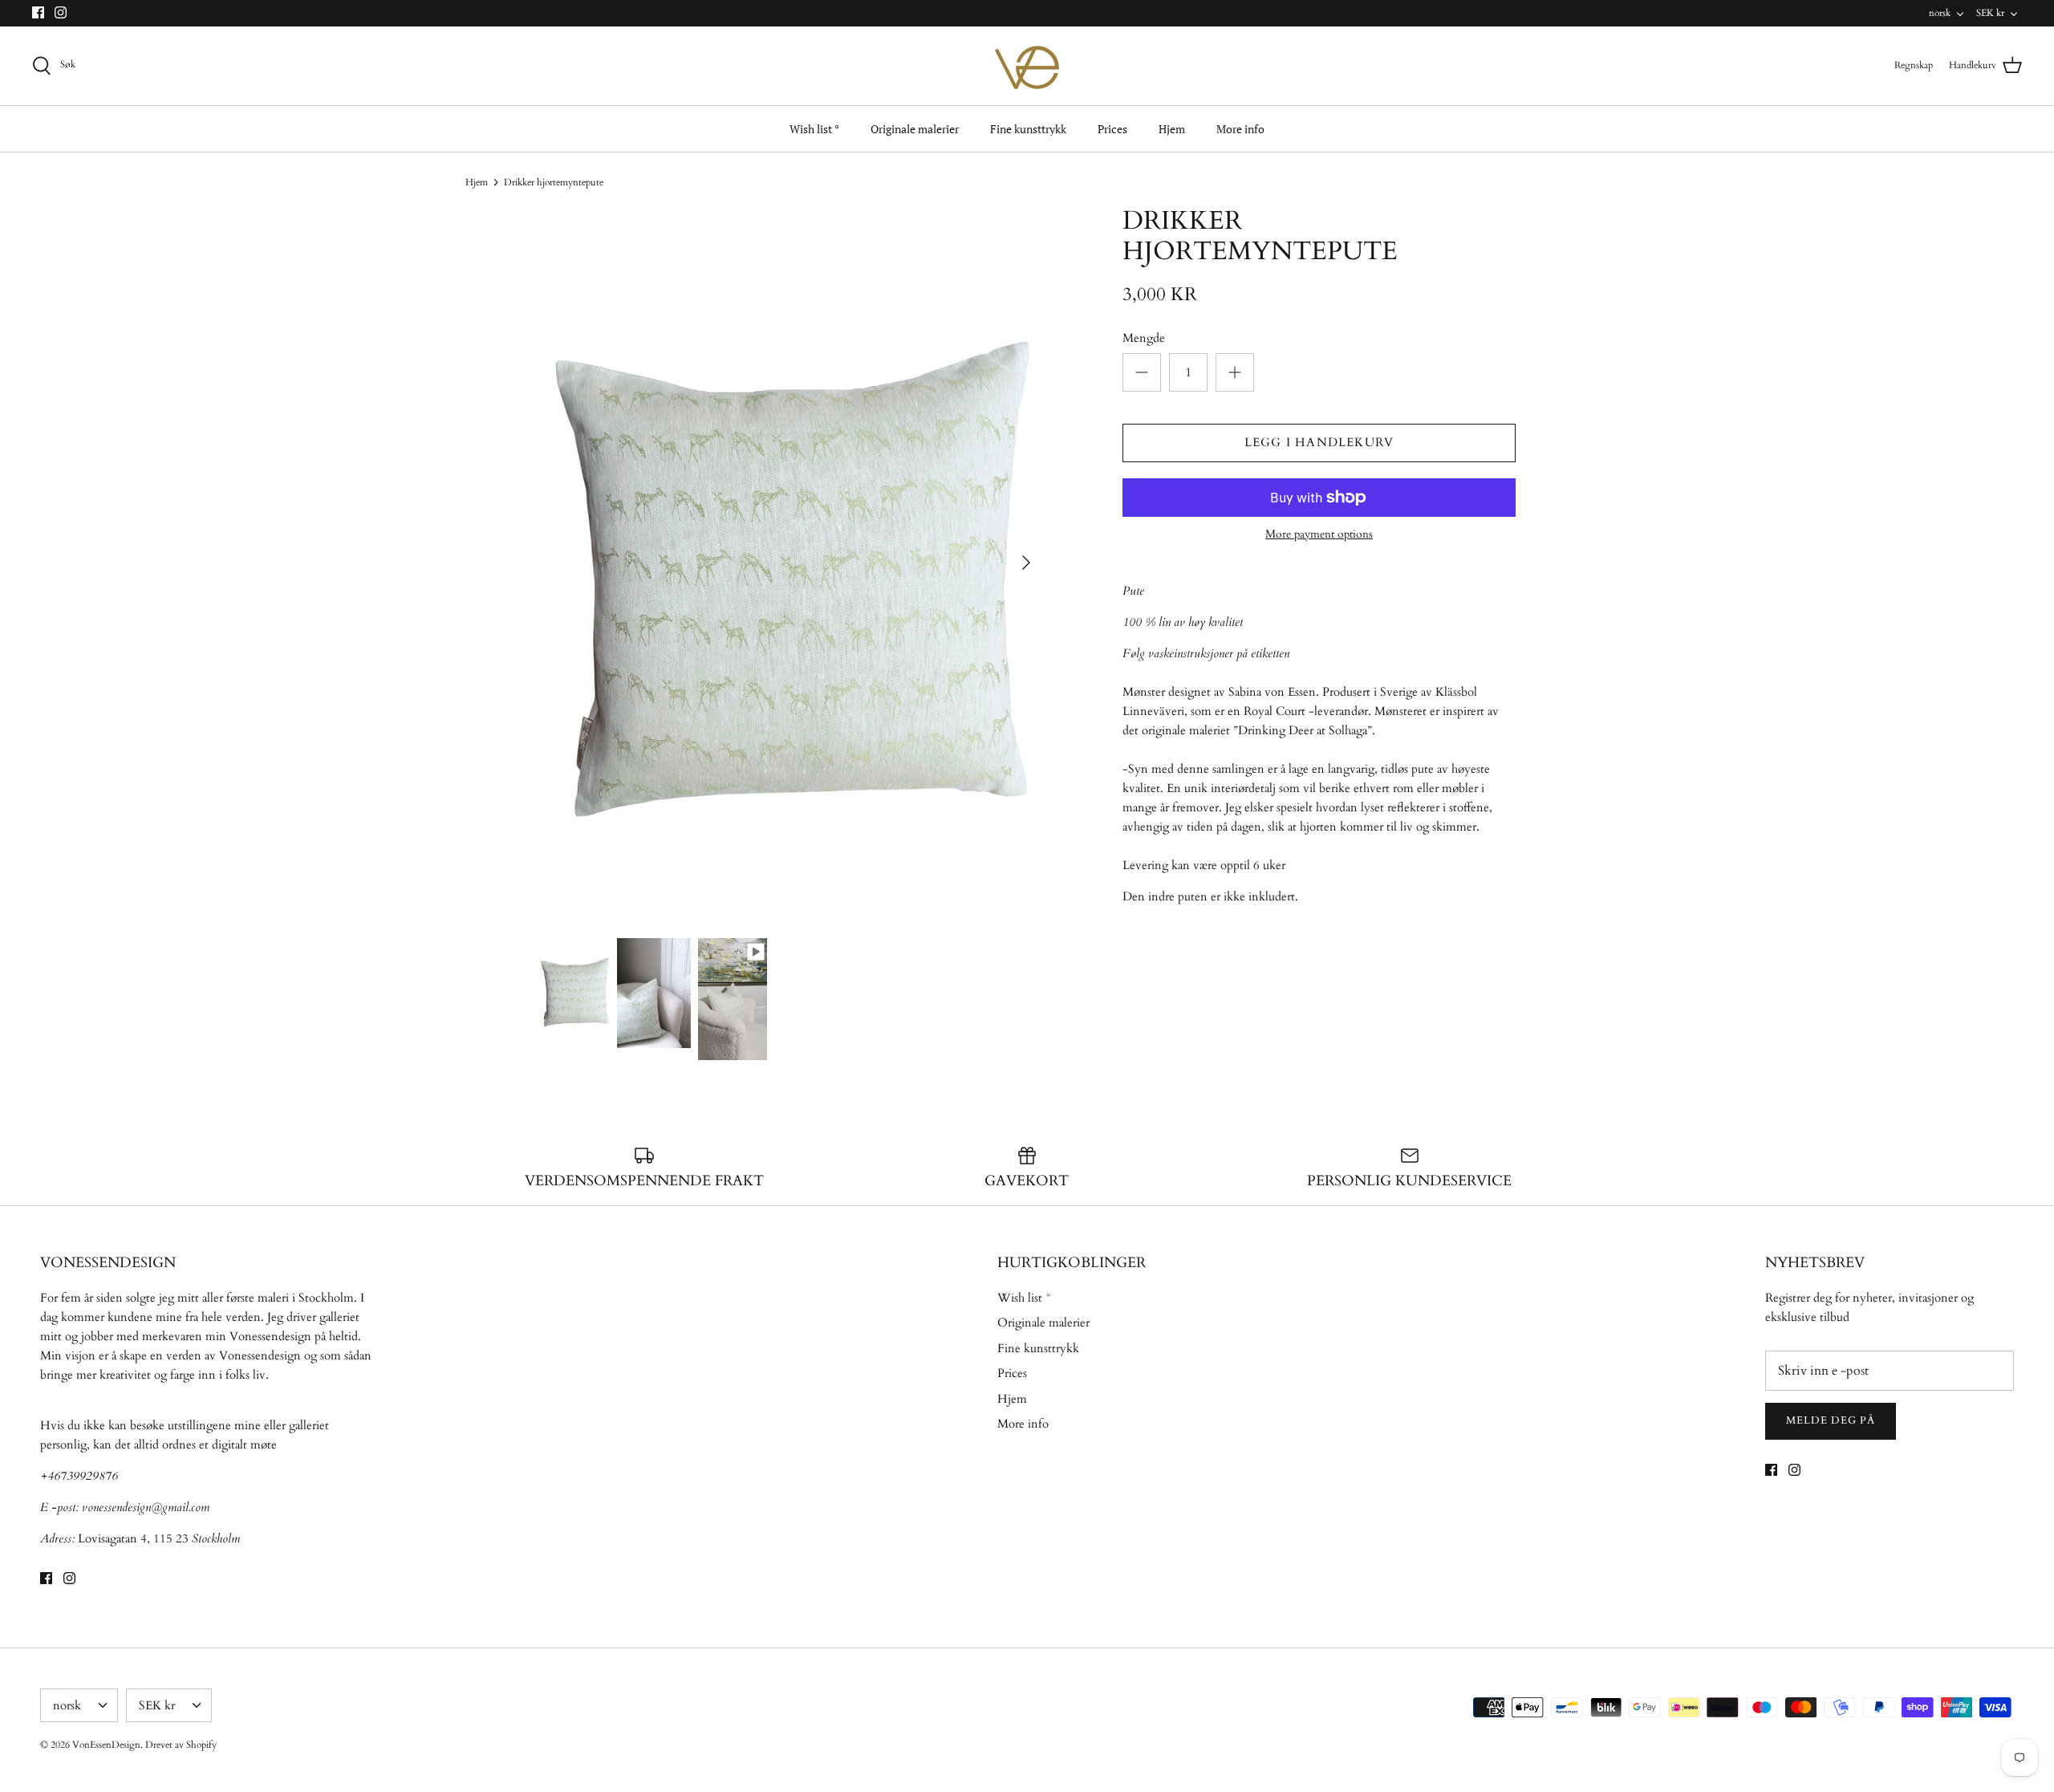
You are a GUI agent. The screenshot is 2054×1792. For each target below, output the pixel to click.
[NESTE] (1026, 563)
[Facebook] (38, 12)
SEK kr (1990, 13)
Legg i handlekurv (1319, 442)
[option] (791, 563)
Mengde (1144, 338)
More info (1240, 129)
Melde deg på (1831, 1420)
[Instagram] (61, 12)
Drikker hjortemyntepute (554, 182)
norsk (1940, 13)
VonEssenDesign (106, 1745)
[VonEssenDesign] (1027, 66)
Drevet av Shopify (181, 1745)
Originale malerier (915, 129)
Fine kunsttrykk (1028, 129)
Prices (1112, 129)
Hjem (1172, 129)
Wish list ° (814, 129)
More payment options (1319, 535)
